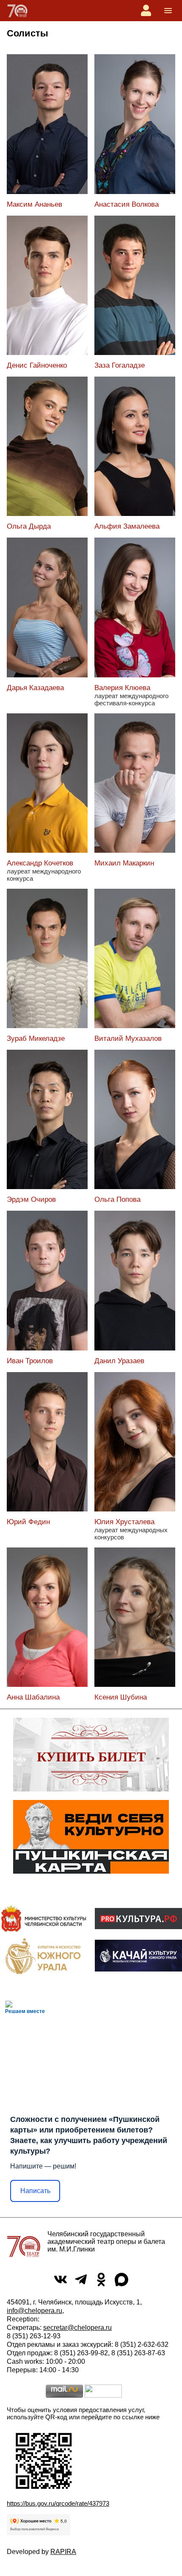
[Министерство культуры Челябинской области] (44, 1918)
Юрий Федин (28, 1522)
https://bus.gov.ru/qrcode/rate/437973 (58, 2503)
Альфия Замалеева (127, 526)
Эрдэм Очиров (31, 1199)
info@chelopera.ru (34, 2311)
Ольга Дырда (29, 526)
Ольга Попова (117, 1199)
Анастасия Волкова (127, 204)
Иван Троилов (30, 1361)
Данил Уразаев (119, 1361)
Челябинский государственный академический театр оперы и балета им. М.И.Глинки (106, 2242)
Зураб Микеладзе (36, 1038)
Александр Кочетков (40, 863)
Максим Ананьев (34, 204)
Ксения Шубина (121, 1697)
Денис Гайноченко (37, 365)
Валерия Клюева (122, 688)
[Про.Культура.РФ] (138, 1919)
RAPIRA (63, 2552)
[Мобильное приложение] (138, 1956)
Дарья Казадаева (35, 688)
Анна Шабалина (33, 1697)
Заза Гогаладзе (120, 365)
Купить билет (91, 1757)
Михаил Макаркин (124, 863)
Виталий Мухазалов (128, 1038)
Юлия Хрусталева (124, 1522)
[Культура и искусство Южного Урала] (44, 1956)
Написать (35, 2191)
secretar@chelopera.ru (77, 2328)
